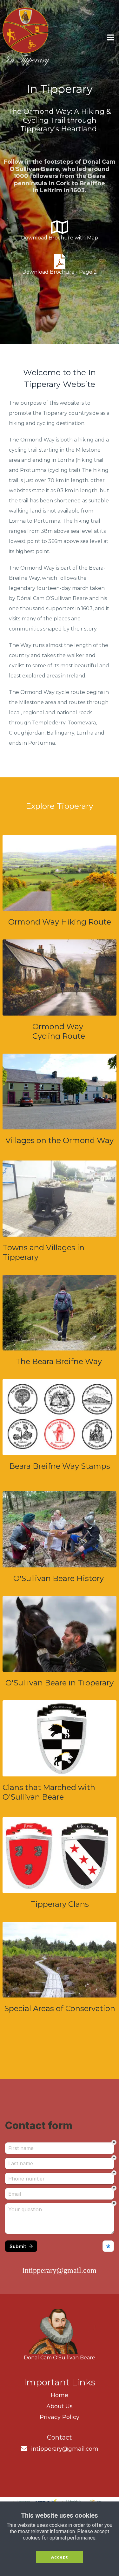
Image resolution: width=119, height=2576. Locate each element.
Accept (60, 2557)
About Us (60, 2406)
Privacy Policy (60, 2417)
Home (60, 2395)
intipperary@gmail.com (65, 2449)
